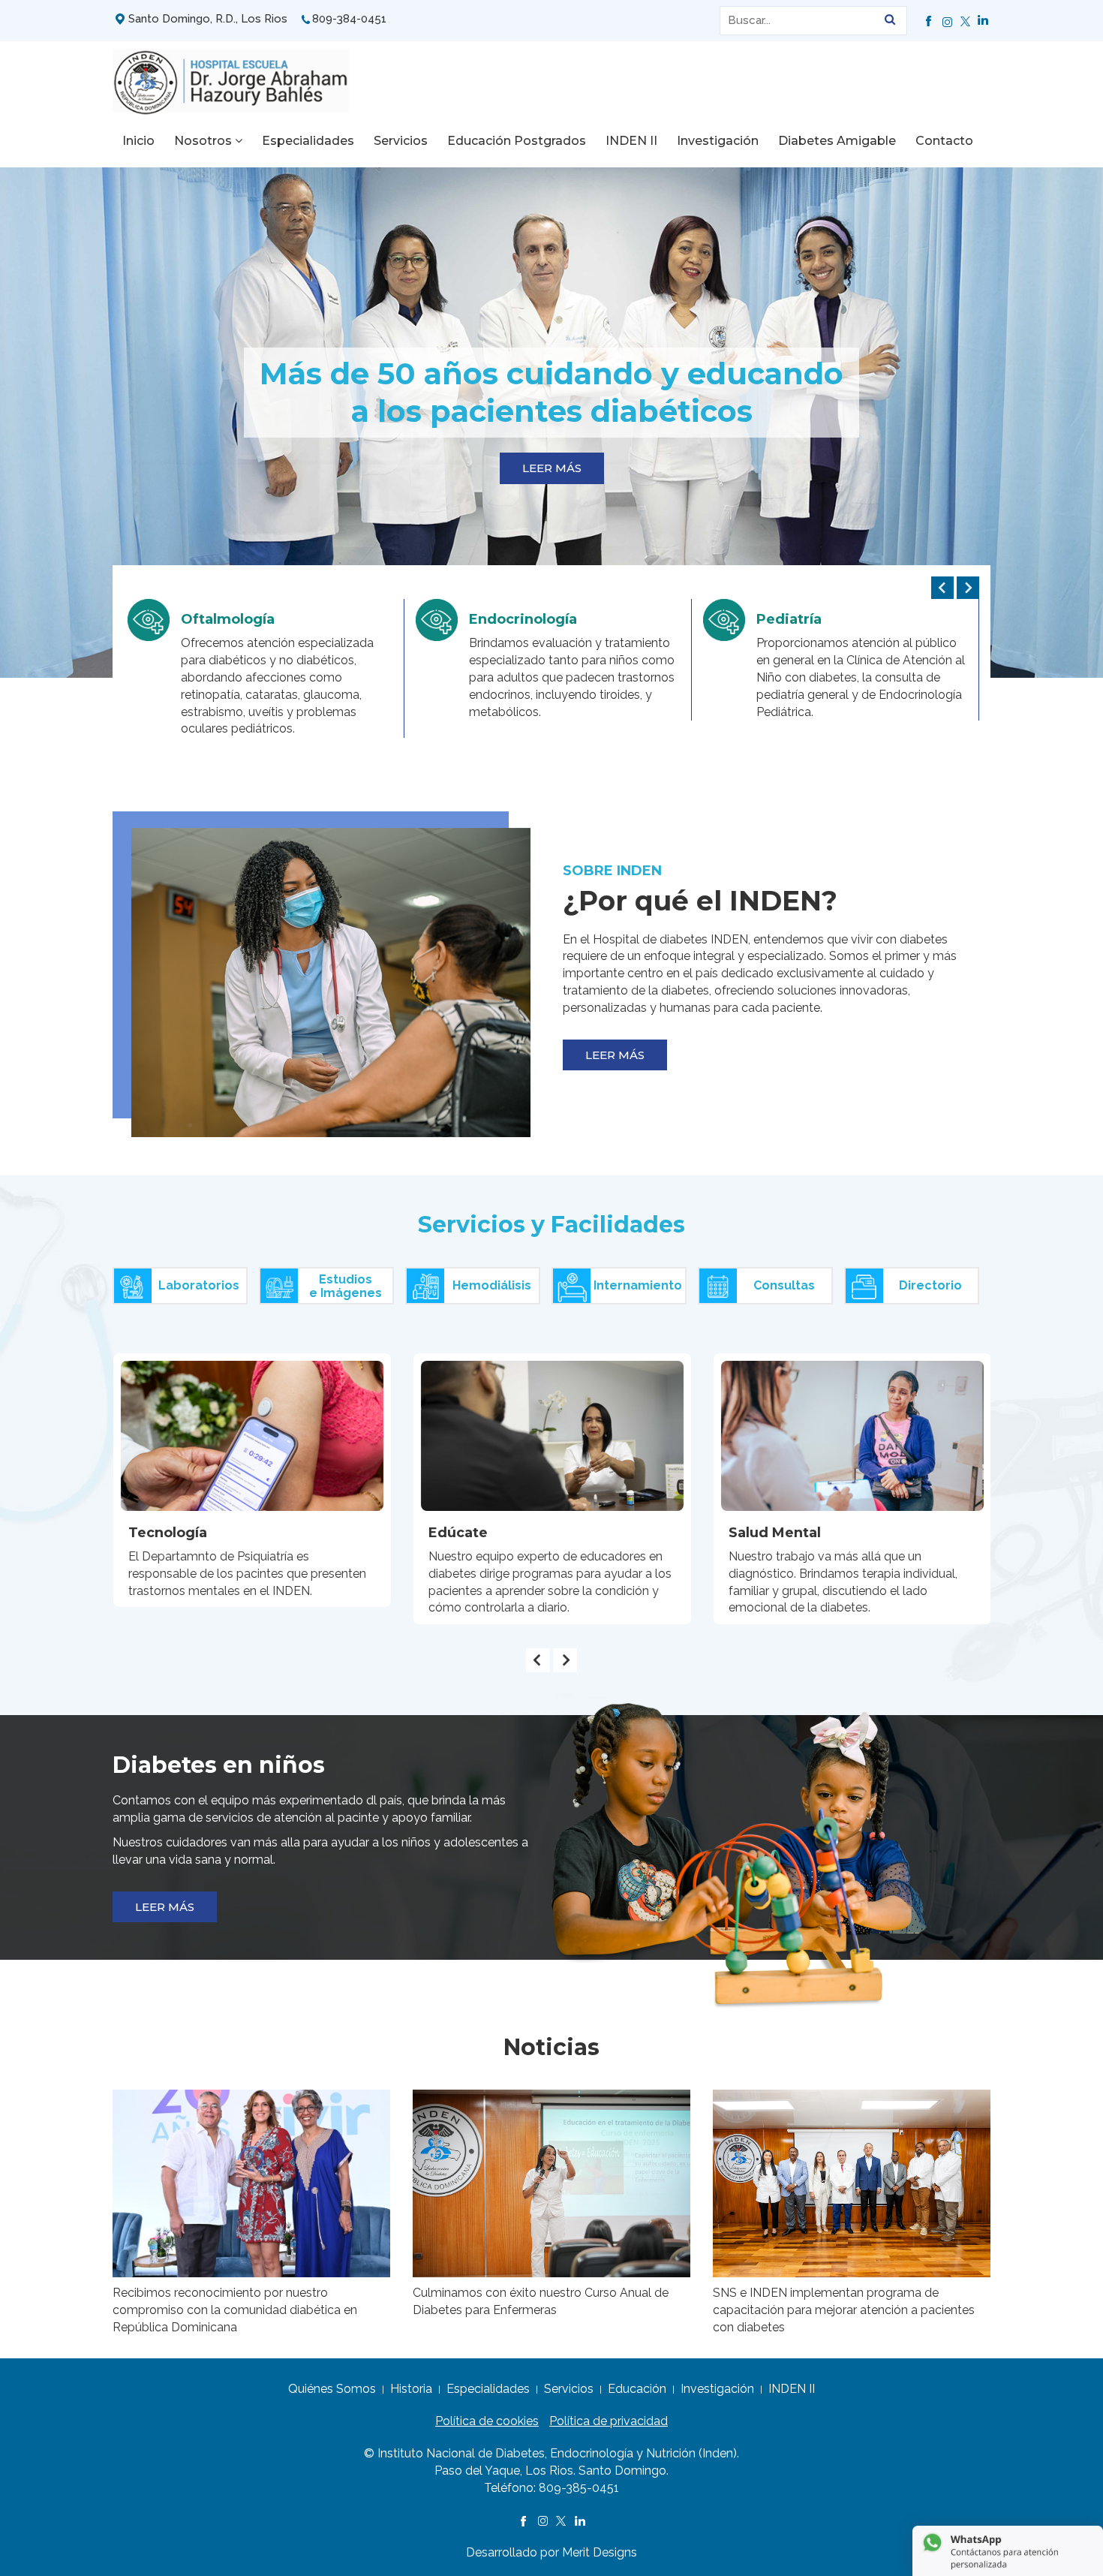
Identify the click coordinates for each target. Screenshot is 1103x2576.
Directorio (930, 1285)
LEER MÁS (552, 468)
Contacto (944, 141)
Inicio (138, 141)
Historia (411, 2389)
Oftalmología (228, 619)
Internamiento (638, 1285)
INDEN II (631, 141)
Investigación (718, 141)
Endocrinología (523, 619)
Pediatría (789, 619)
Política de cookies (487, 2421)
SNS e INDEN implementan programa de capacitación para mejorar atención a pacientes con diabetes (844, 2310)
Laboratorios (199, 1285)
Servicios (401, 141)
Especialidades (308, 141)
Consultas (784, 1285)
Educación (637, 2389)
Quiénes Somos (332, 2389)
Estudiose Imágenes (346, 1286)
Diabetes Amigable (837, 141)
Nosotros (204, 141)
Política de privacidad (609, 2421)
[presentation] (942, 588)
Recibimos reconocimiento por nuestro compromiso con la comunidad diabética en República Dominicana (235, 2310)
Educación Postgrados (517, 141)
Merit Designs (600, 2552)
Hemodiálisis (492, 1285)
